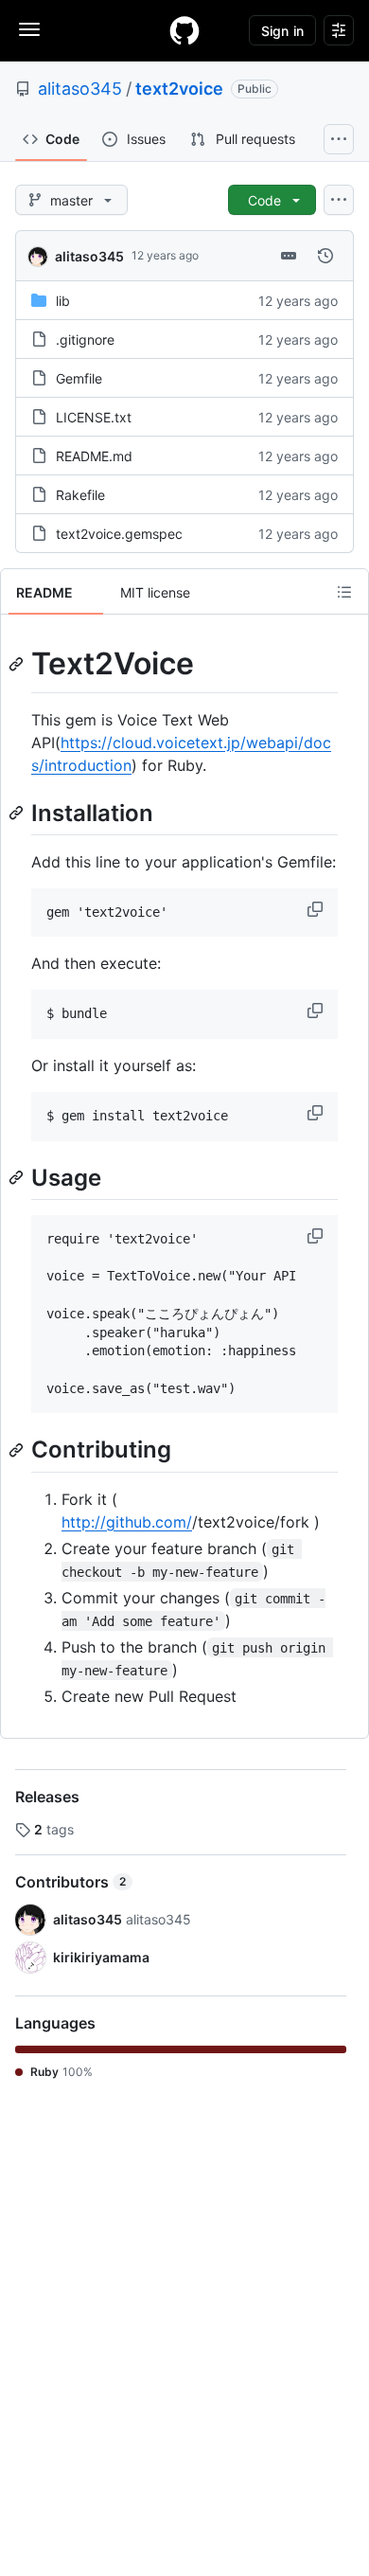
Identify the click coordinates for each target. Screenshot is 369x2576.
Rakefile (80, 495)
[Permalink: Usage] (18, 1177)
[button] (317, 909)
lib (63, 301)
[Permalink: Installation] (18, 813)
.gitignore (85, 340)
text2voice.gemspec (119, 534)
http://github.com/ (127, 1522)
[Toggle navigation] (29, 29)
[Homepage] (184, 30)
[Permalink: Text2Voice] (18, 664)
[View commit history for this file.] (325, 256)
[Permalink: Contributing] (18, 1450)
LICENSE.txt (94, 417)
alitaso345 (80, 89)
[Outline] (344, 592)
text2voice (179, 89)
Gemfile (79, 378)
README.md (94, 456)
